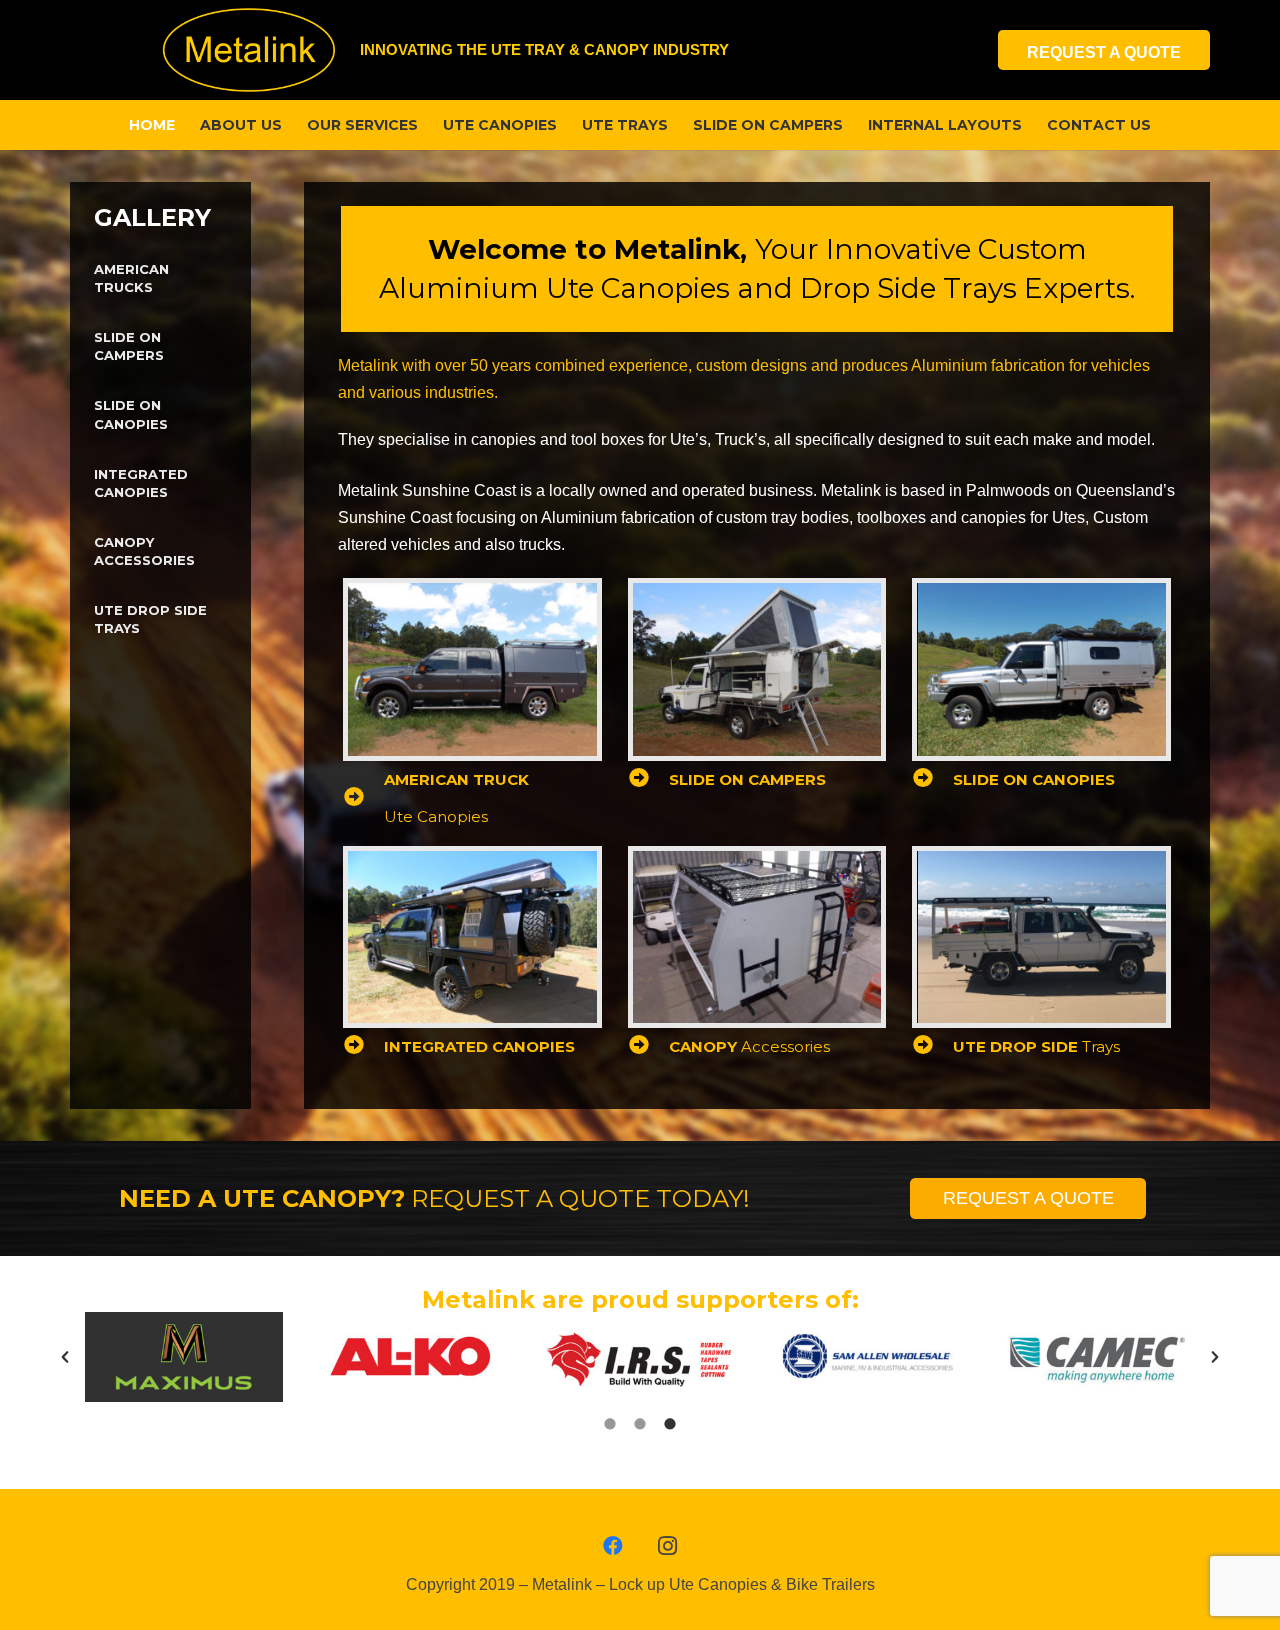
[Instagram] (667, 1546)
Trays (1036, 1046)
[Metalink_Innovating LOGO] (249, 50)
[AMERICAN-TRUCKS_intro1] (472, 669)
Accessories (749, 1046)
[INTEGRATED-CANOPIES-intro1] (472, 937)
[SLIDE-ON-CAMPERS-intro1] (757, 669)
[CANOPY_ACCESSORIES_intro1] (757, 937)
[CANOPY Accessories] (648, 1046)
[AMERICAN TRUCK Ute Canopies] (363, 798)
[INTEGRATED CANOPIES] (363, 1046)
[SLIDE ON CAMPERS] (648, 779)
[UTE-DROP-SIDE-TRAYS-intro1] (1041, 937)
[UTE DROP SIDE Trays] (932, 1046)
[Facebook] (613, 1546)
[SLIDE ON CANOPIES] (932, 779)
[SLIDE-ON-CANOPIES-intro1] (1041, 669)
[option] (184, 1357)
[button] (65, 1357)
